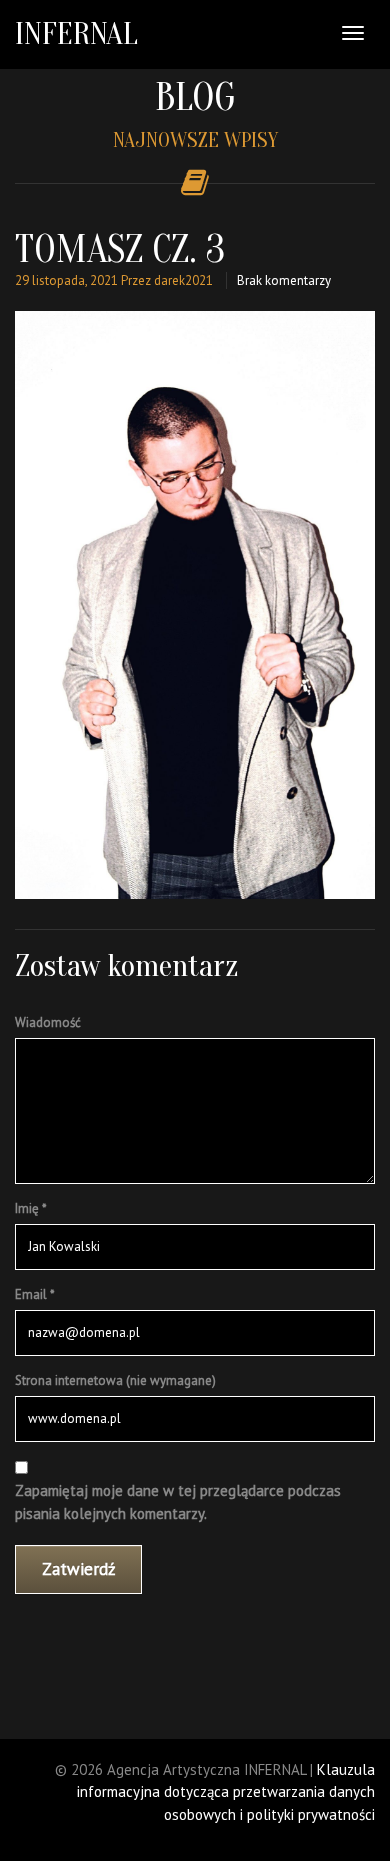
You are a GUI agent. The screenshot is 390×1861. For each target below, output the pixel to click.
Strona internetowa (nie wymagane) (115, 1380)
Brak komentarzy (284, 280)
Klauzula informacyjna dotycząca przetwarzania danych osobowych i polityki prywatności (226, 1792)
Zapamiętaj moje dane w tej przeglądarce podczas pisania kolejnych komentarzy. (178, 1502)
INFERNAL (76, 33)
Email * (35, 1294)
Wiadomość (48, 1022)
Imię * (31, 1208)
